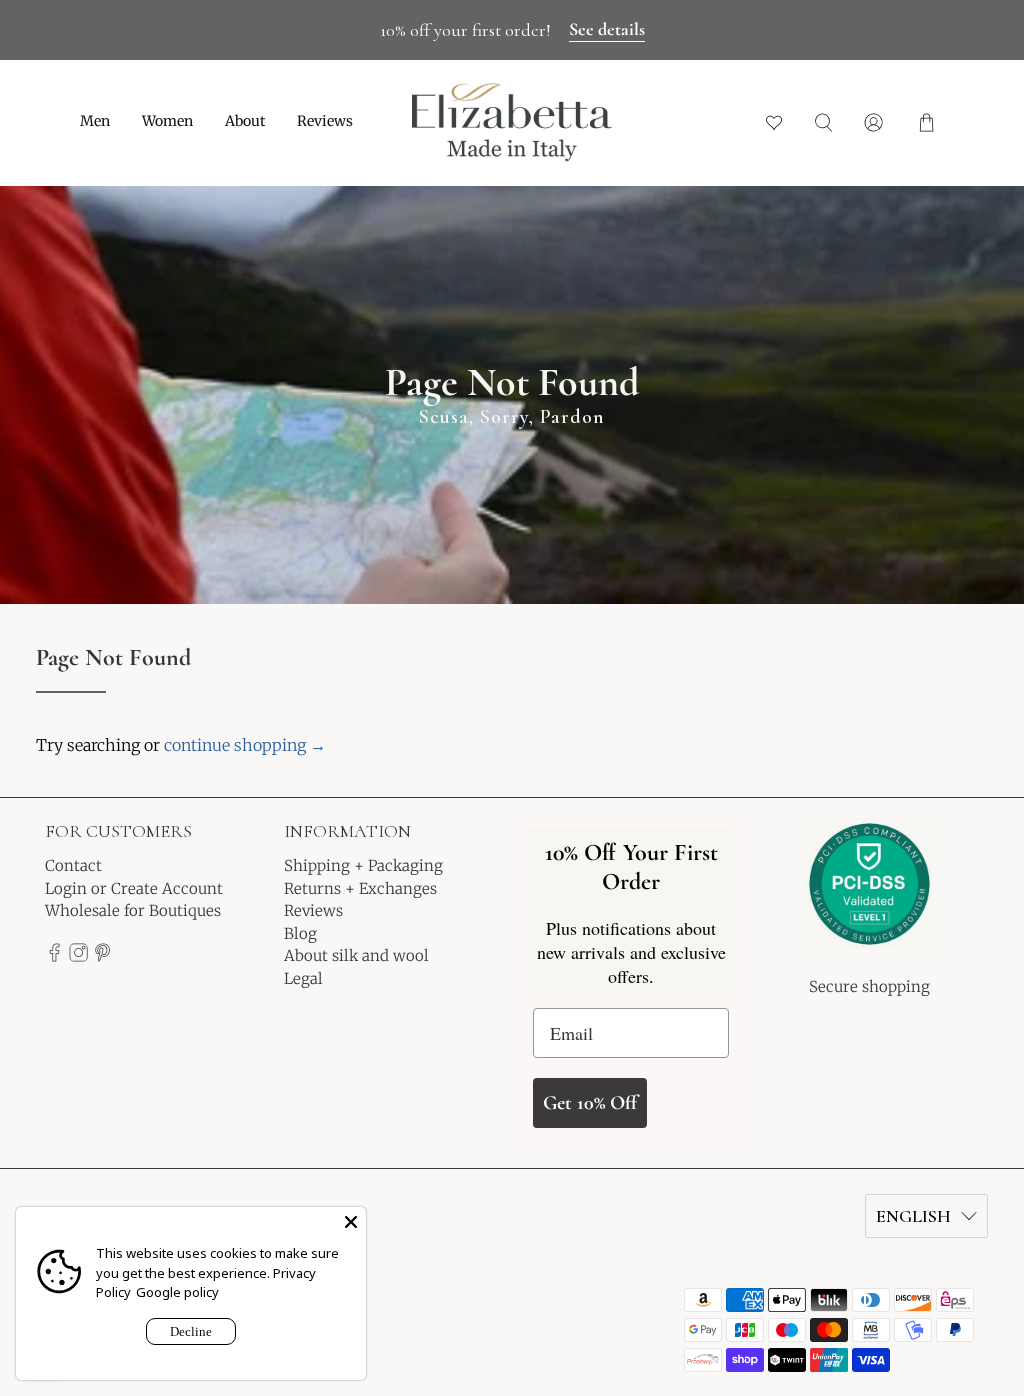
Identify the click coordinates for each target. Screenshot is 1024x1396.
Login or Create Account (134, 888)
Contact (73, 865)
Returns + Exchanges (360, 888)
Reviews (325, 121)
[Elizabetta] (869, 897)
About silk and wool (356, 955)
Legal (303, 978)
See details (607, 29)
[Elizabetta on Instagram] (78, 956)
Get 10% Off (590, 1103)
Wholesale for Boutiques (133, 910)
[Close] (351, 1222)
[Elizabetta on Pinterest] (102, 956)
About (245, 121)
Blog (300, 933)
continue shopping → (245, 745)
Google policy (177, 1292)
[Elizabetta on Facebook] (54, 956)
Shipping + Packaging (363, 865)
